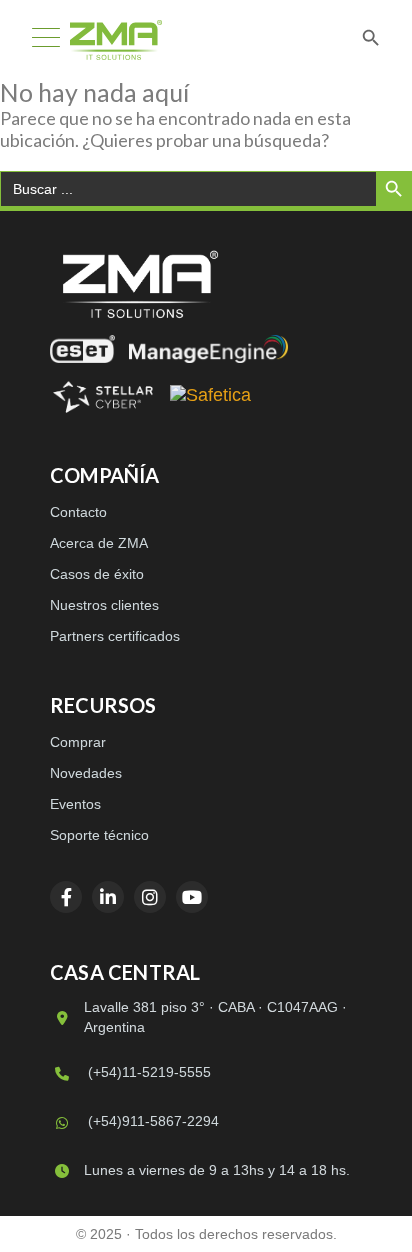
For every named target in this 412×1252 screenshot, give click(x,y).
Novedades (86, 773)
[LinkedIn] (108, 897)
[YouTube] (192, 897)
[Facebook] (66, 897)
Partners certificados (115, 636)
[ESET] (82, 349)
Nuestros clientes (104, 605)
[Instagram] (150, 897)
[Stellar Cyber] (103, 397)
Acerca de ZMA (99, 543)
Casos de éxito (97, 574)
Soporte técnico (99, 835)
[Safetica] (210, 397)
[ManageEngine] (208, 349)
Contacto (78, 512)
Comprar (78, 742)
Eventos (75, 804)
